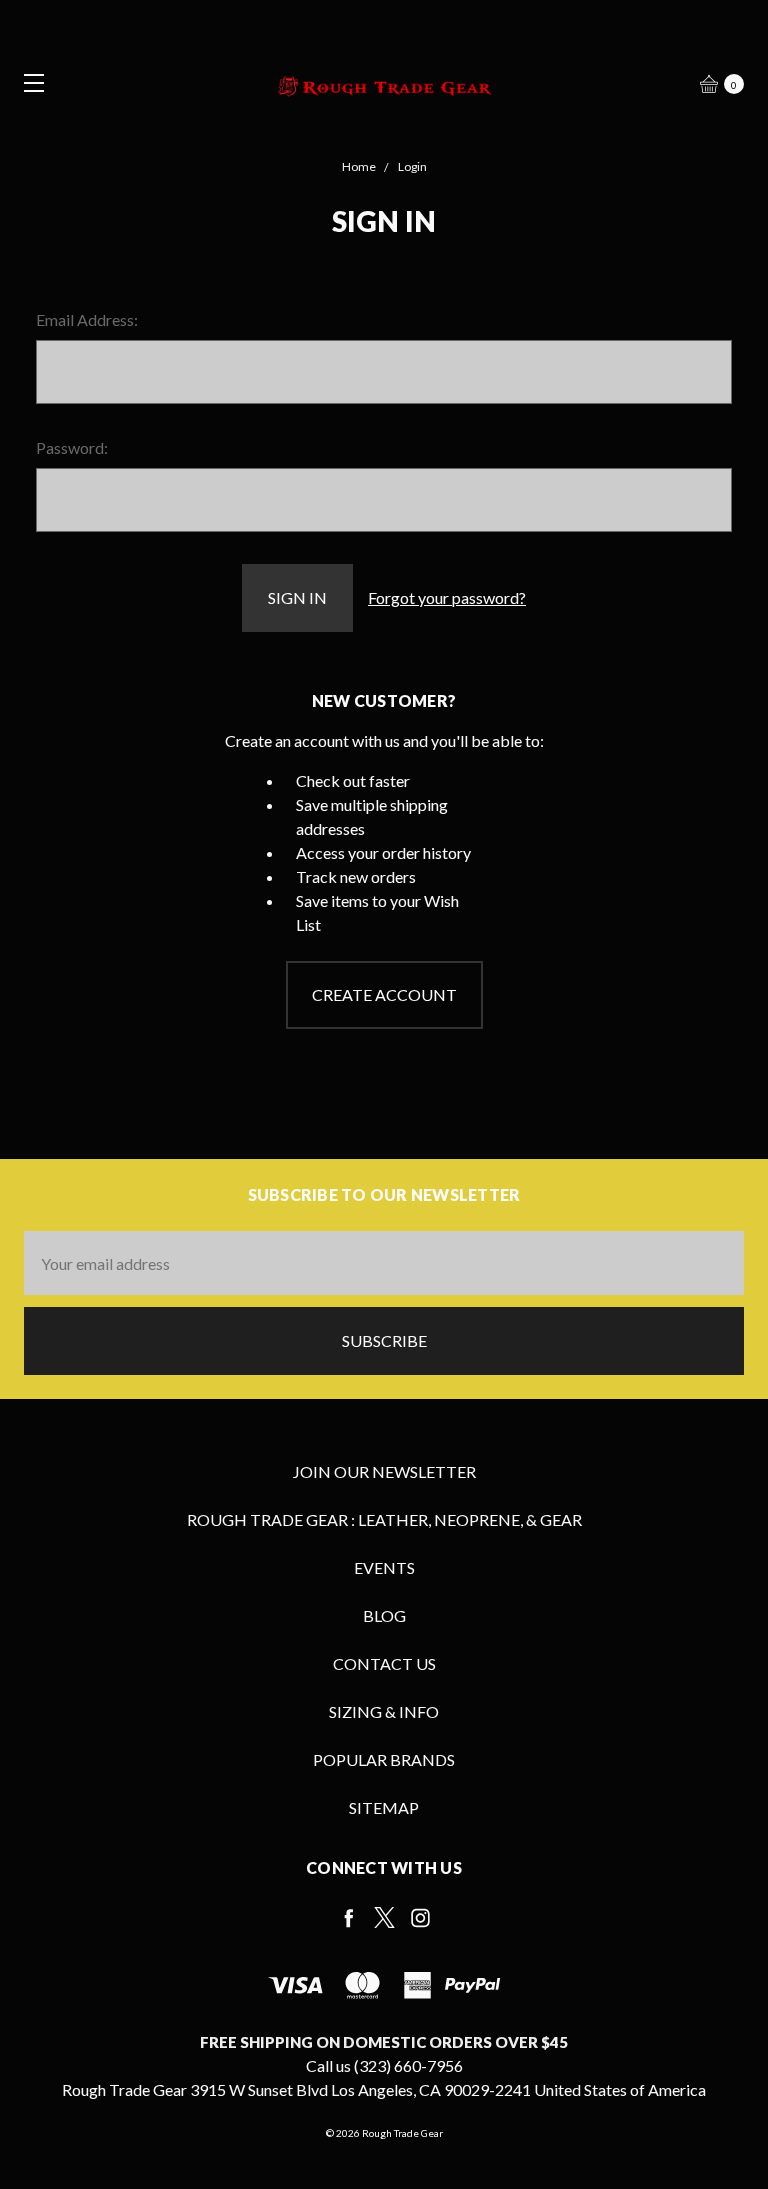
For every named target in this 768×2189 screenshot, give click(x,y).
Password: (72, 447)
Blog (384, 1615)
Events (384, 1567)
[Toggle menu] (27, 82)
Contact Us (384, 1663)
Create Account (384, 994)
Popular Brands (384, 1759)
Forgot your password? (447, 597)
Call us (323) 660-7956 (384, 2065)
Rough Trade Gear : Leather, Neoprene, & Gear (384, 1519)
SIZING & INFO (384, 1711)
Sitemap (384, 1807)
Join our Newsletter (384, 1471)
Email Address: (87, 319)
